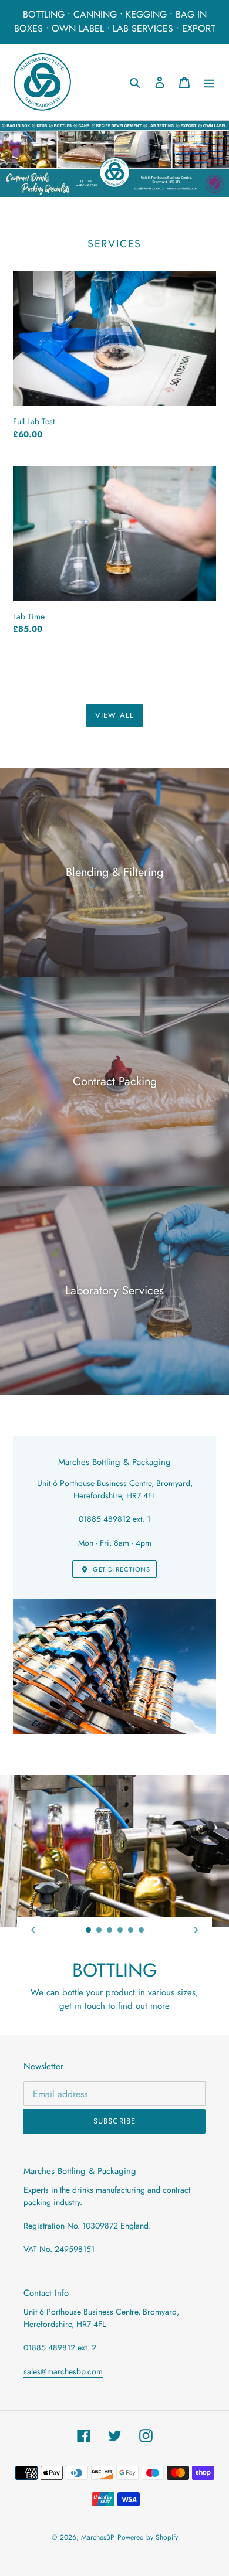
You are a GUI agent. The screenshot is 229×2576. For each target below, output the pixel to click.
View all (114, 715)
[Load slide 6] (142, 1930)
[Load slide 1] (89, 1930)
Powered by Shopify (148, 2537)
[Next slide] (196, 1930)
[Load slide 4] (120, 1930)
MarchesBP (98, 2537)
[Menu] (209, 82)
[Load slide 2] (99, 1930)
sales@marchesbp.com (63, 2371)
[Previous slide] (33, 1930)
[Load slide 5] (131, 1930)
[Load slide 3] (110, 1930)
